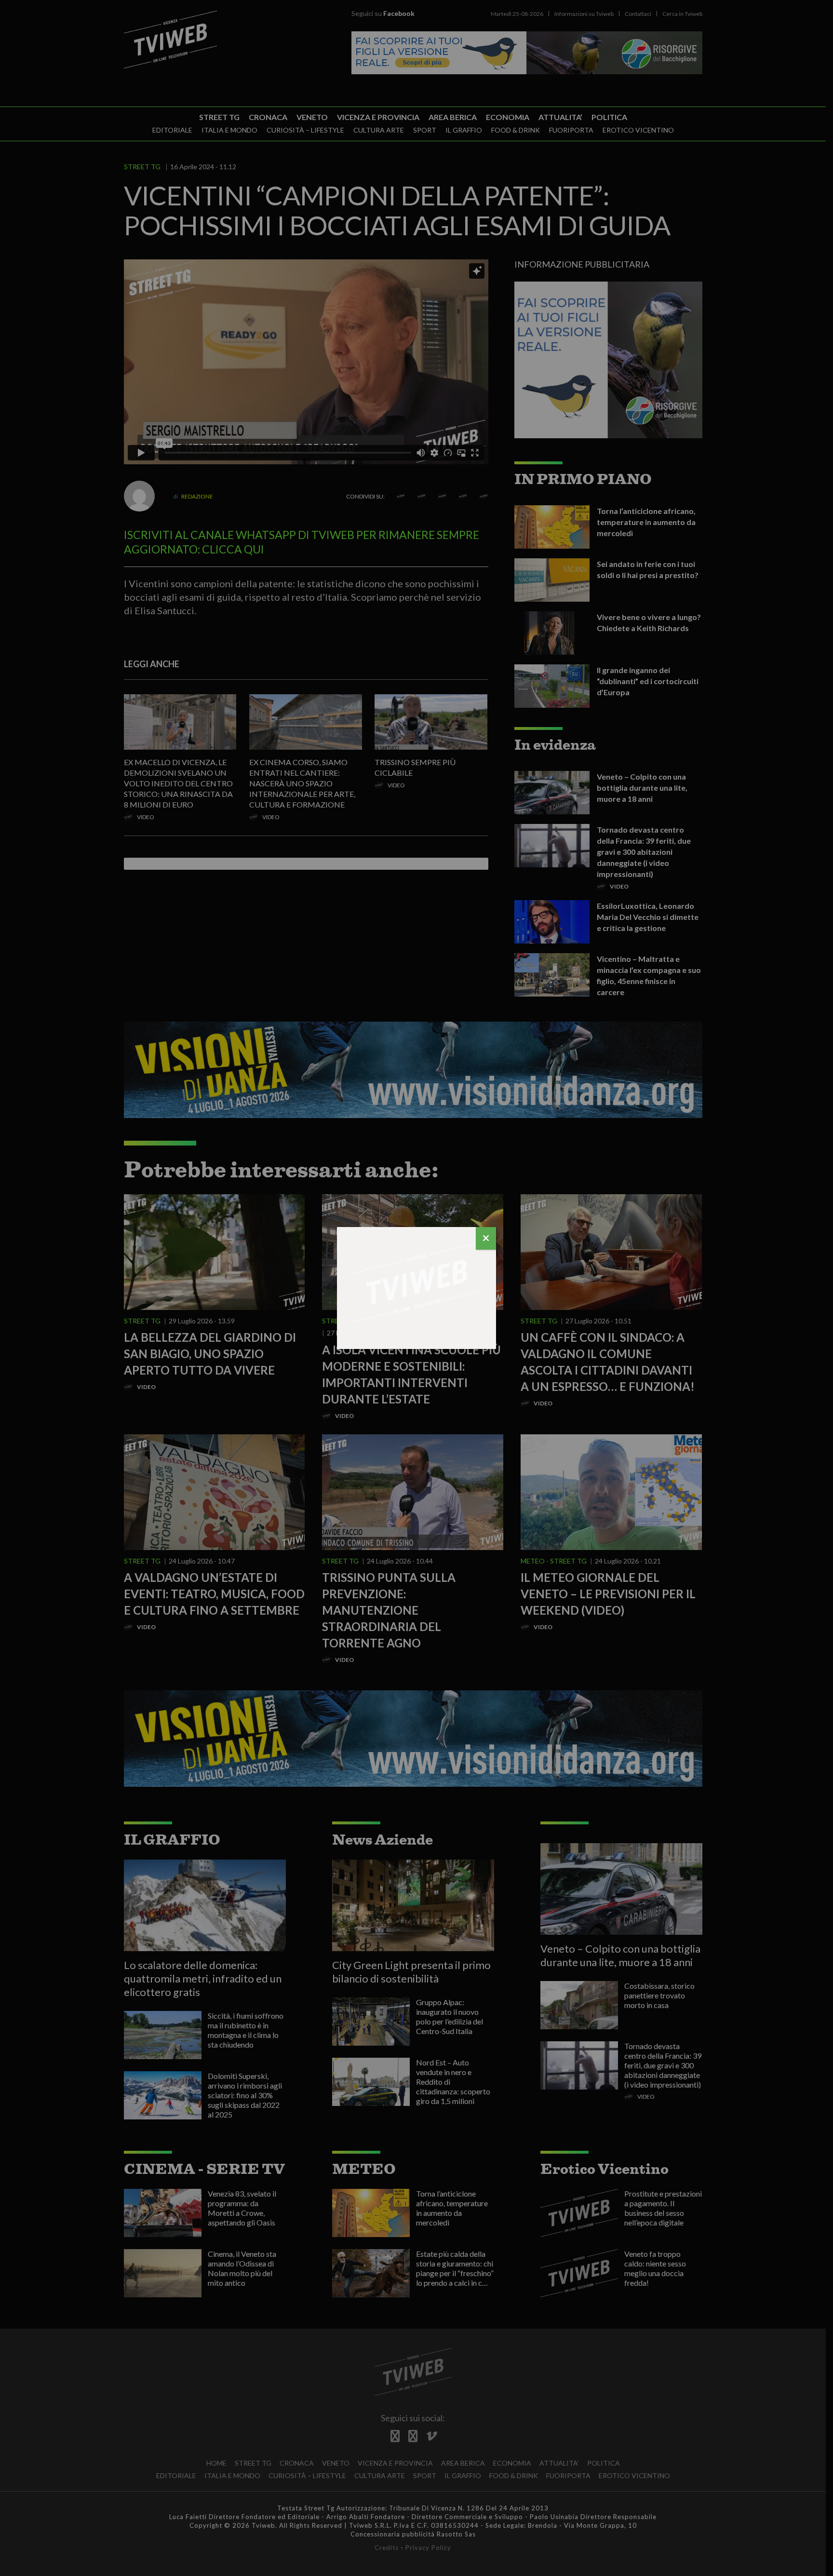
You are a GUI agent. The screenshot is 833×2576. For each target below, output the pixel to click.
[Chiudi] (486, 1238)
